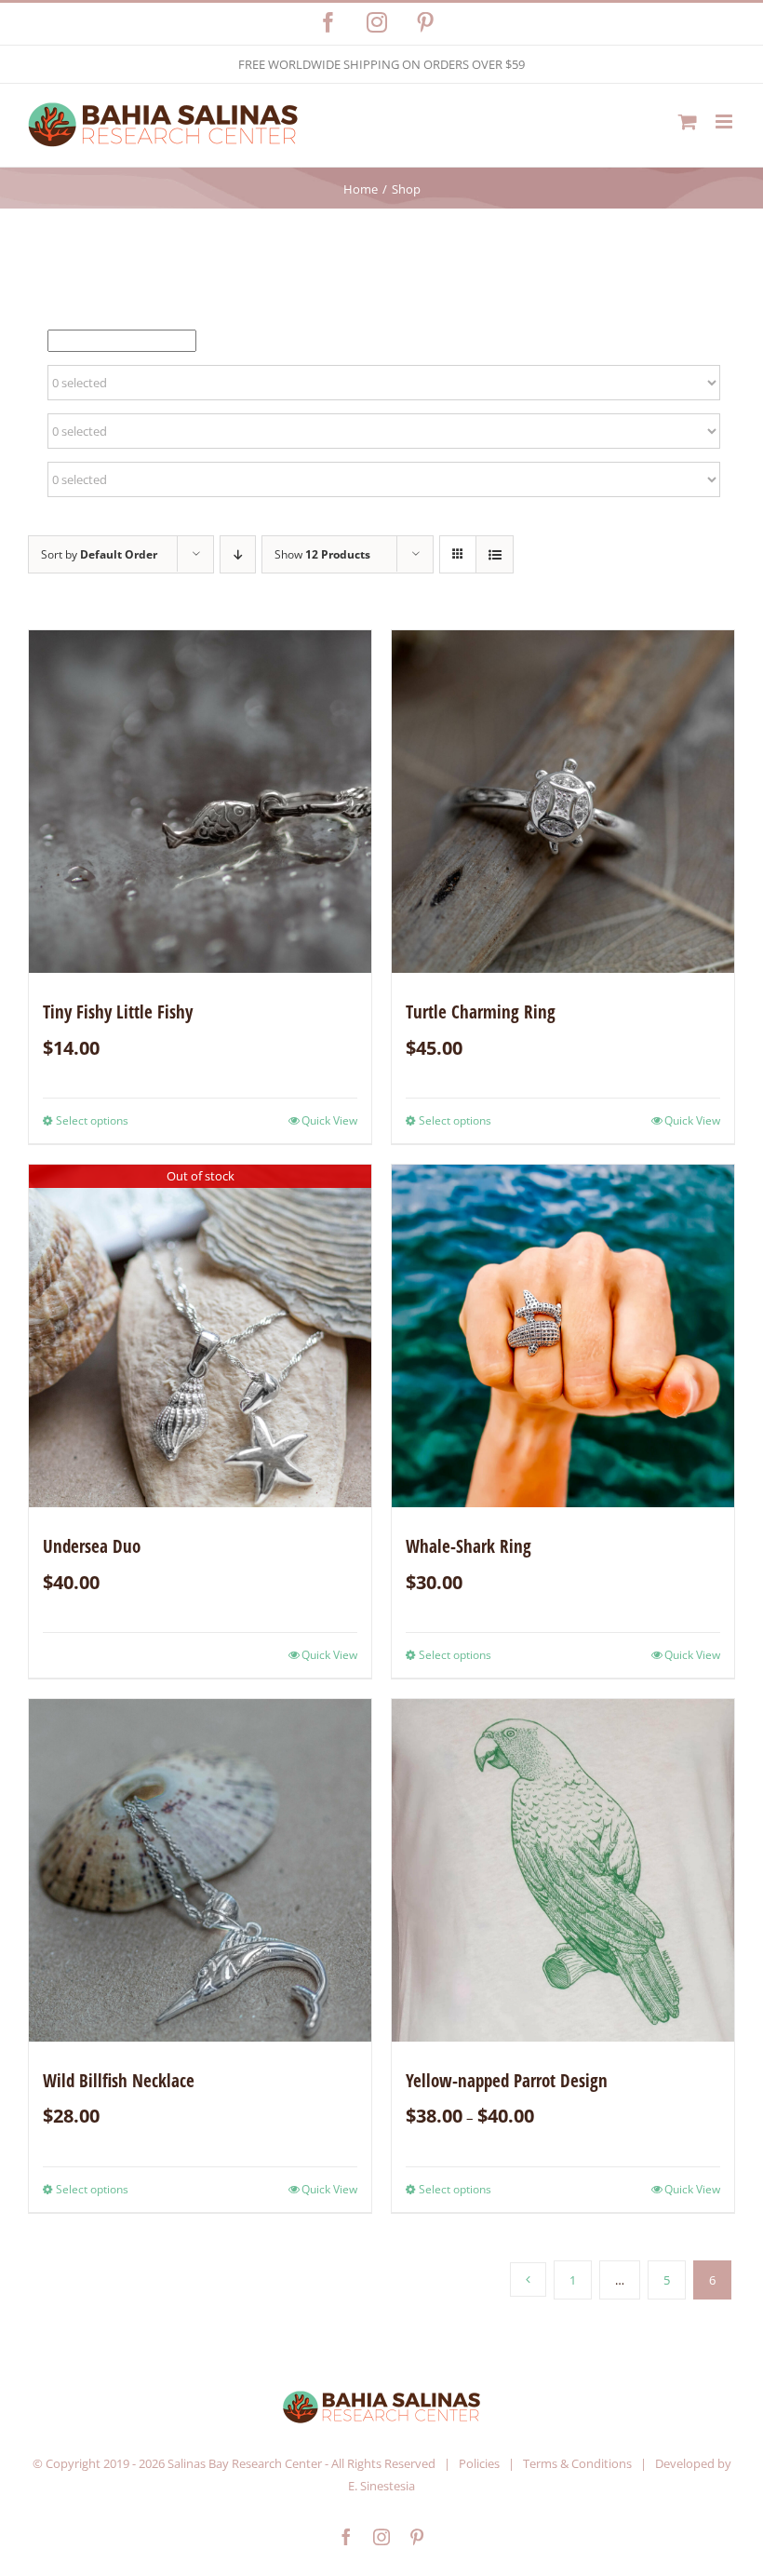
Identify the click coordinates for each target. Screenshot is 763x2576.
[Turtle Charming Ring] (563, 802)
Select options (92, 1120)
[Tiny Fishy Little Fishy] (200, 802)
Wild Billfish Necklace (119, 2081)
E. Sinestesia (381, 2486)
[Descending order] (238, 554)
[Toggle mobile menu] (725, 121)
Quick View (329, 1120)
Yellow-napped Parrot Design (507, 2081)
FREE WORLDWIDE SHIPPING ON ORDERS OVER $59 (381, 64)
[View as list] (495, 554)
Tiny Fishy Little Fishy (118, 1012)
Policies (479, 2463)
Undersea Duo (92, 1546)
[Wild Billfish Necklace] (200, 1870)
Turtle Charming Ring (481, 1012)
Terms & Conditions (577, 2463)
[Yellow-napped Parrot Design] (563, 1870)
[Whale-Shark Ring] (563, 1336)
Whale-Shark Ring (469, 1546)
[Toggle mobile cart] (688, 121)
